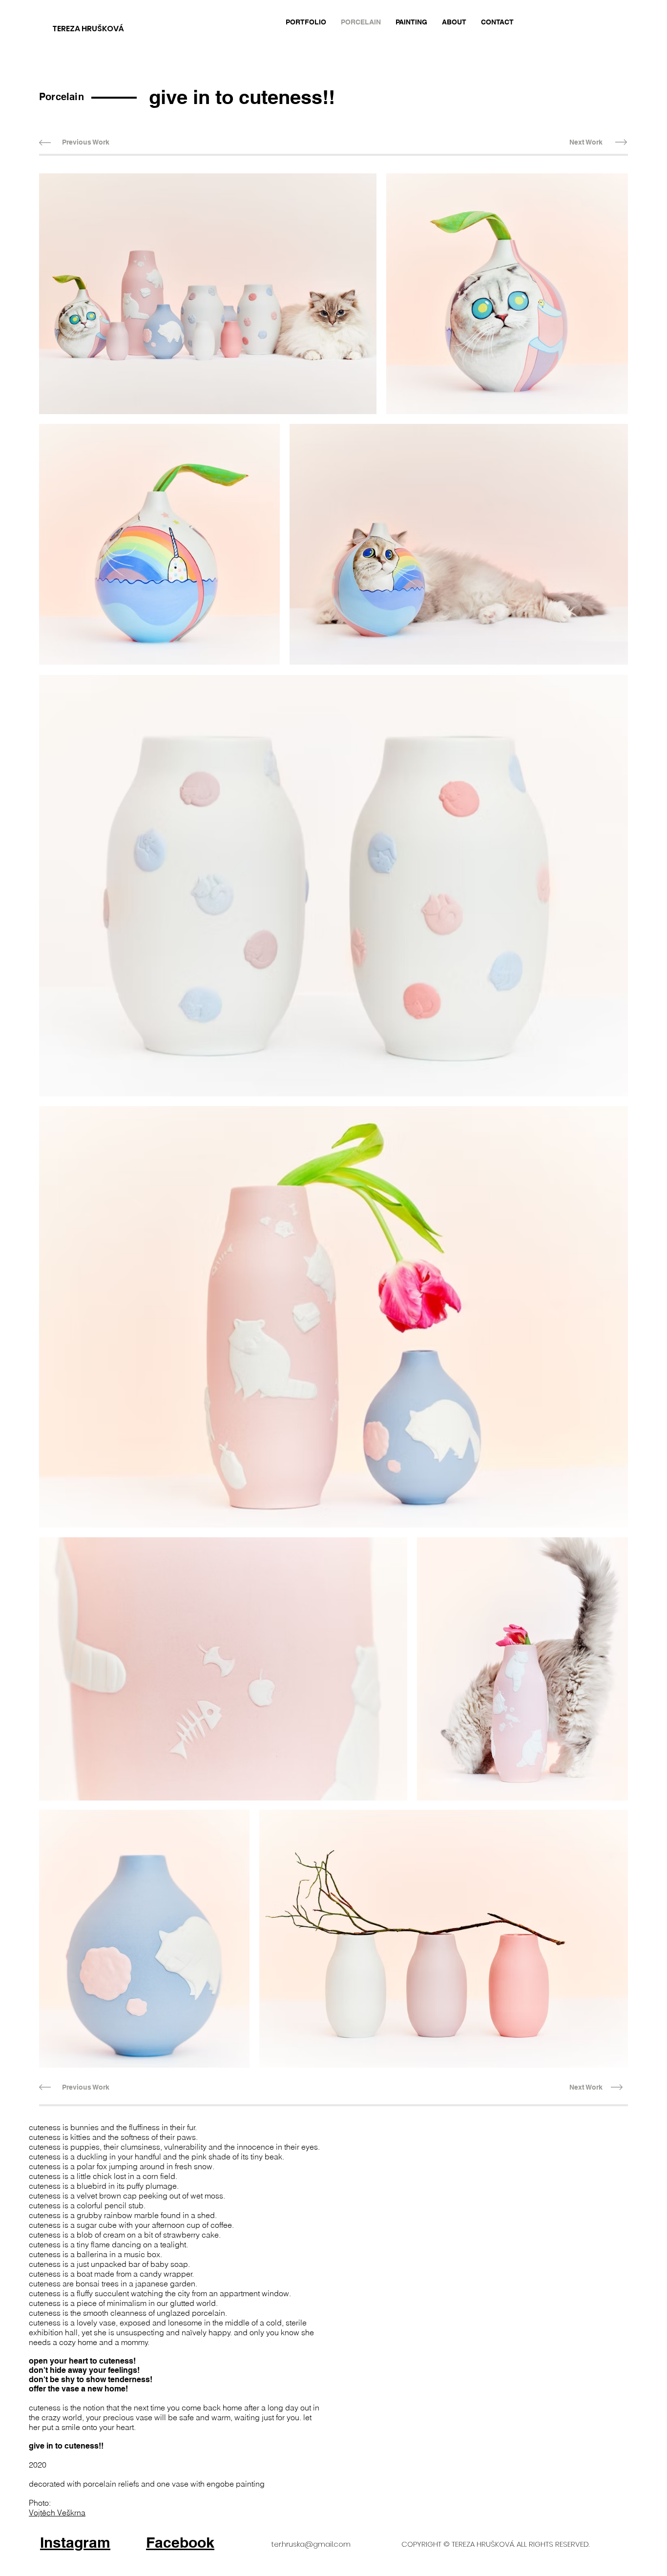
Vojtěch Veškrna (57, 2513)
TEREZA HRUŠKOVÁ (88, 29)
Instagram (75, 2542)
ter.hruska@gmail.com (311, 2544)
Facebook (180, 2542)
